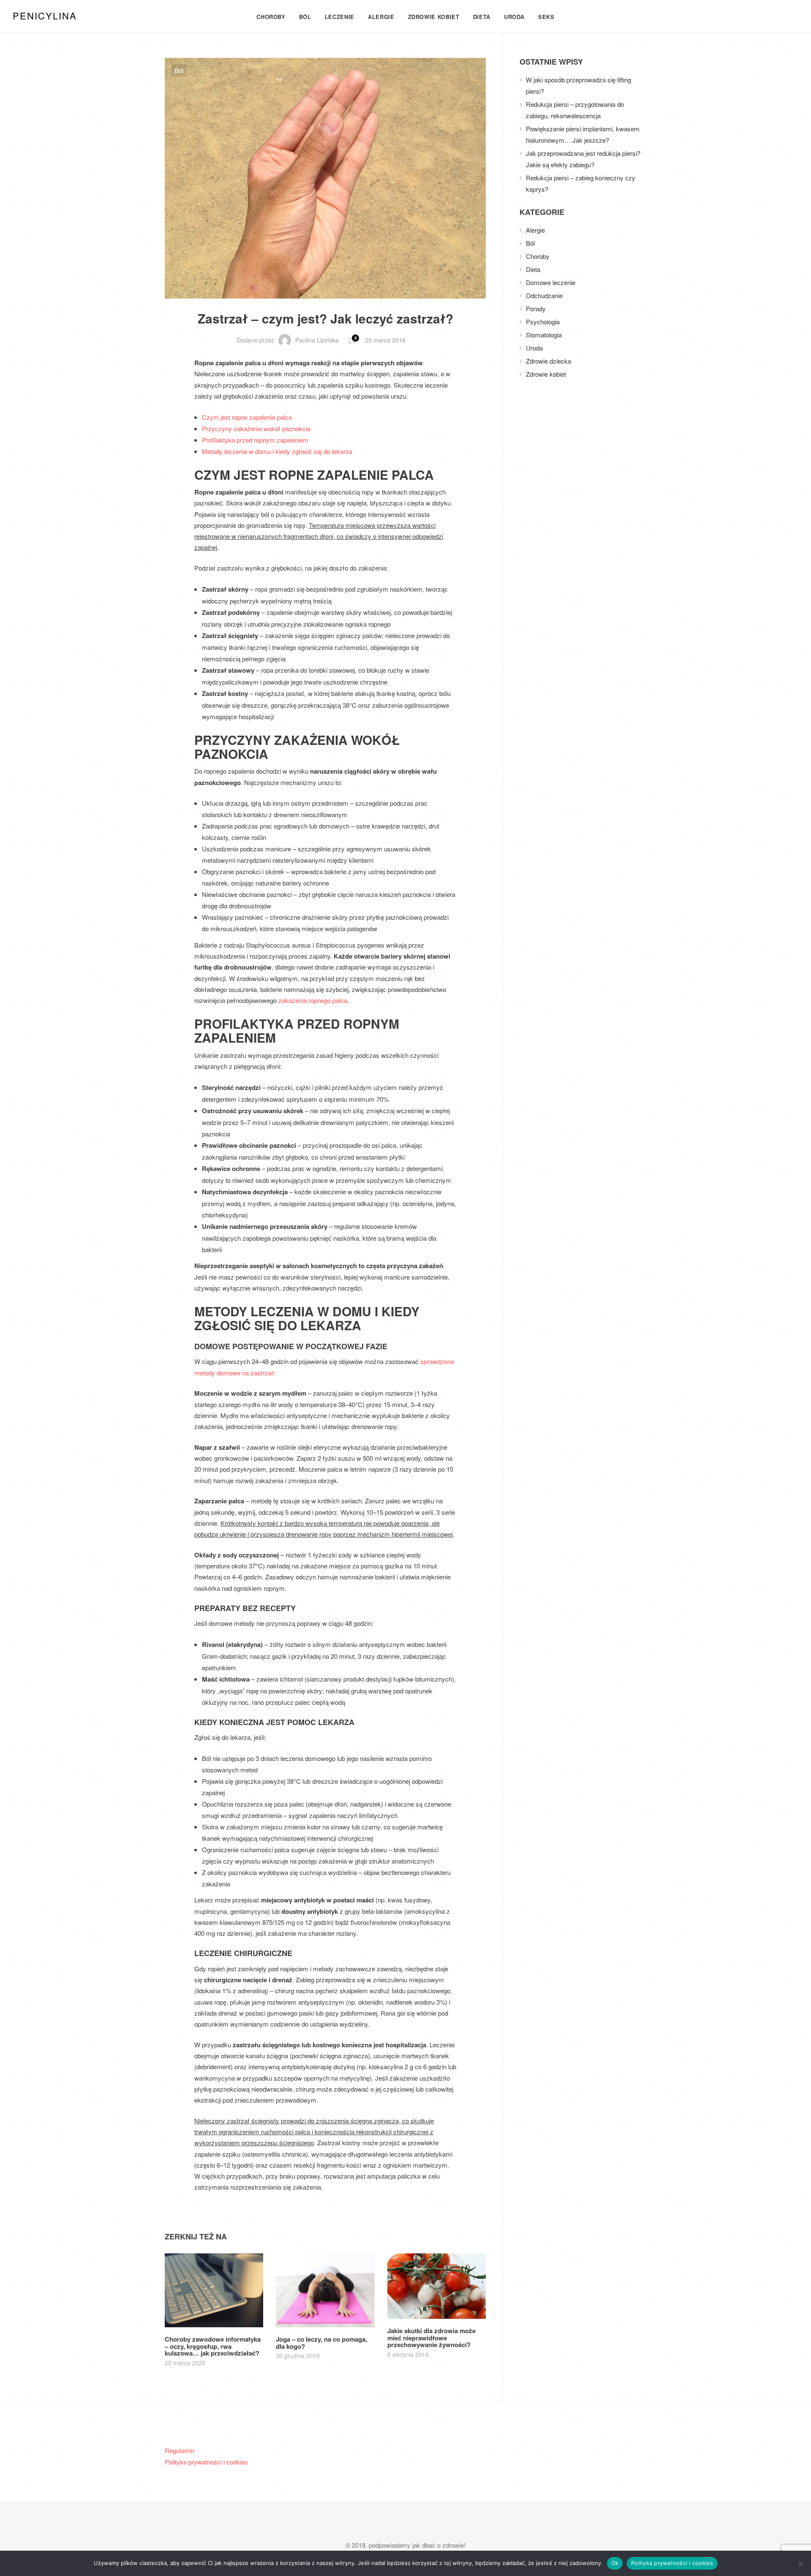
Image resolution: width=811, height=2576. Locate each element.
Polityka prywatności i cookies (206, 2462)
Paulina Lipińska (317, 340)
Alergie (381, 17)
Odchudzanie (544, 295)
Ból (305, 17)
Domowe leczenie (551, 282)
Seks (546, 17)
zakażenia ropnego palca (313, 1000)
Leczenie (340, 17)
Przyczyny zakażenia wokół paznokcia (256, 428)
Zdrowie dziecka (548, 361)
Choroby (271, 17)
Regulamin (180, 2450)
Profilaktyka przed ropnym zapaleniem (255, 440)
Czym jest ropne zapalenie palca (247, 417)
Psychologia (543, 322)
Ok (615, 2563)
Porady (536, 308)
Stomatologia (544, 335)
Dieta (482, 17)
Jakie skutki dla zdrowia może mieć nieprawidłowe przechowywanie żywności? (431, 2338)
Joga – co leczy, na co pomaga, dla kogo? (321, 2343)
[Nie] (800, 2563)
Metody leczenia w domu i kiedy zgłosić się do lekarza (277, 451)
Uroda (514, 17)
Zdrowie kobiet (434, 17)
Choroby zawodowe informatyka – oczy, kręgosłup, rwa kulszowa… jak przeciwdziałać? (213, 2346)
